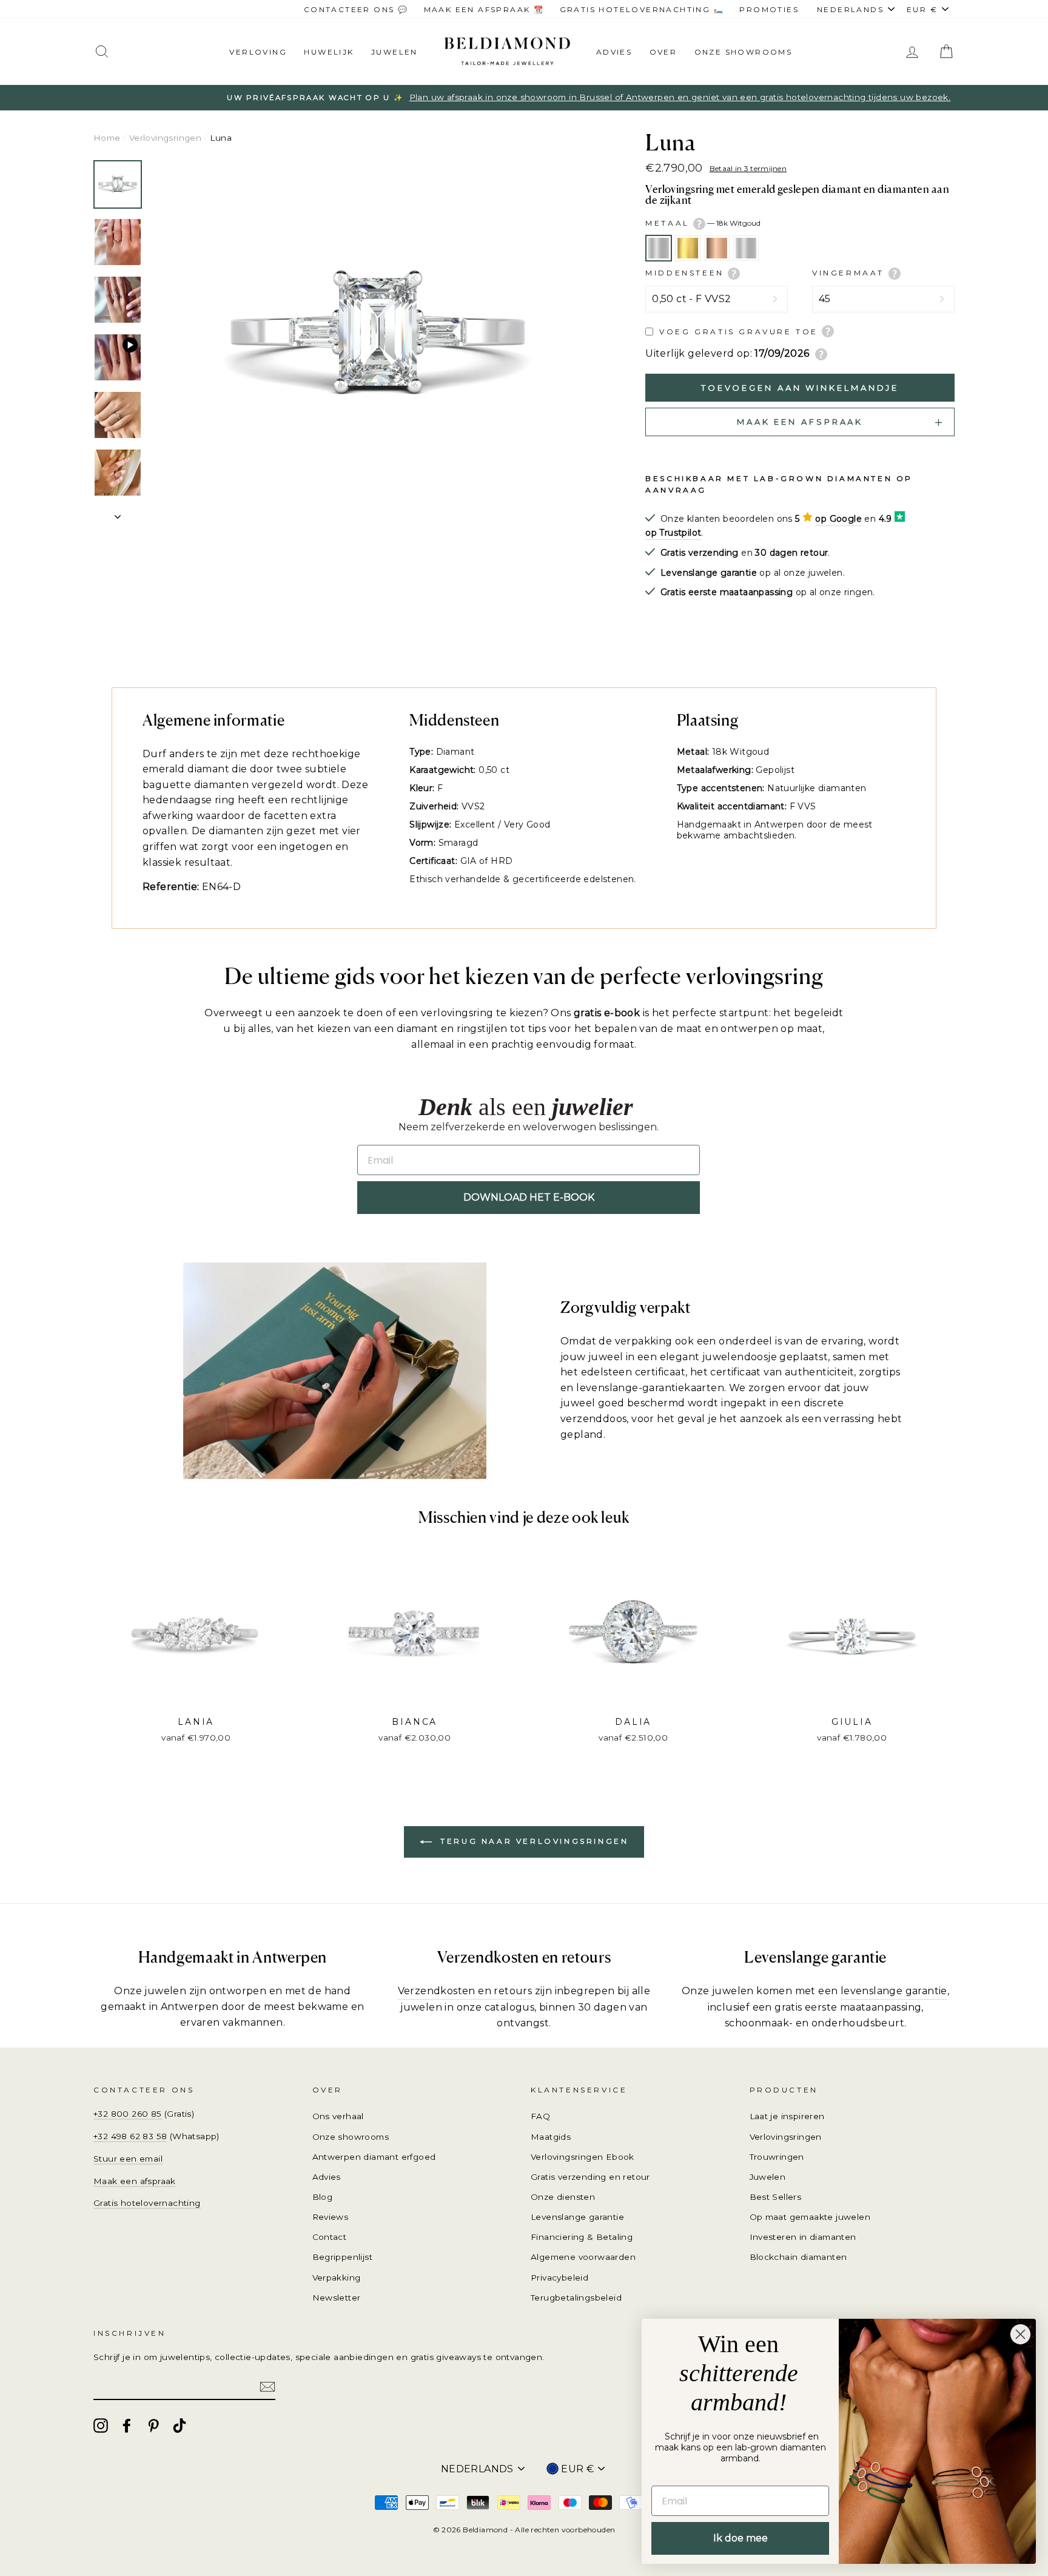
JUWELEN (395, 52)
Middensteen (687, 273)
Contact (330, 2237)
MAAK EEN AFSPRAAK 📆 (484, 9)
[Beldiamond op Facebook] (127, 2426)
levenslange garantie (894, 1991)
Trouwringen (777, 2157)
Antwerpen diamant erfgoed (374, 2157)
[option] (524, 98)
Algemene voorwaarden (583, 2257)
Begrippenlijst (343, 2257)
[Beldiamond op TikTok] (180, 2426)
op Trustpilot (673, 533)
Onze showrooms (744, 52)
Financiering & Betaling (582, 2237)
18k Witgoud (659, 248)
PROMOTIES (769, 9)
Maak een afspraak (135, 2181)
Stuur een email (128, 2159)
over (663, 52)
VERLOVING (258, 52)
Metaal (703, 223)
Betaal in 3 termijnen (748, 168)
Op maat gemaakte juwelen (810, 2217)
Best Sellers (776, 2197)
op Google (838, 519)
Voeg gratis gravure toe (739, 332)
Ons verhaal (338, 2116)
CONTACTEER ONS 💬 (356, 9)
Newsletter (337, 2298)
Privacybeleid (559, 2278)
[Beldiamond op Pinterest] (153, 2426)
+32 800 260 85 (128, 2114)
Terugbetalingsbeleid (576, 2298)
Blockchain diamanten (798, 2257)
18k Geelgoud (688, 248)
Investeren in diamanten (803, 2237)
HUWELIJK (329, 52)
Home (107, 138)
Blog (323, 2197)
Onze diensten (563, 2197)
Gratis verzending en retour (590, 2177)
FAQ (540, 2116)
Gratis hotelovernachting (147, 2203)
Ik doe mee (741, 2538)
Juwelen (768, 2177)
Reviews (331, 2217)
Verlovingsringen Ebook (583, 2157)
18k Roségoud (717, 248)
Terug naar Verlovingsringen (533, 1842)
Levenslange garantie (577, 2217)
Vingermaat (850, 273)
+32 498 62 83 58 (130, 2136)
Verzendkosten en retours (465, 1991)
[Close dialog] (1020, 2334)
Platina (746, 248)
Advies (614, 52)
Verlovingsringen (165, 138)
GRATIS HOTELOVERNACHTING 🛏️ (642, 9)
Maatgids (551, 2137)
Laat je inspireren (787, 2116)
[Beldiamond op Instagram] (101, 2426)
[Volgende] (118, 513)
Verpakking (337, 2278)
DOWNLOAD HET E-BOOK (529, 1197)
